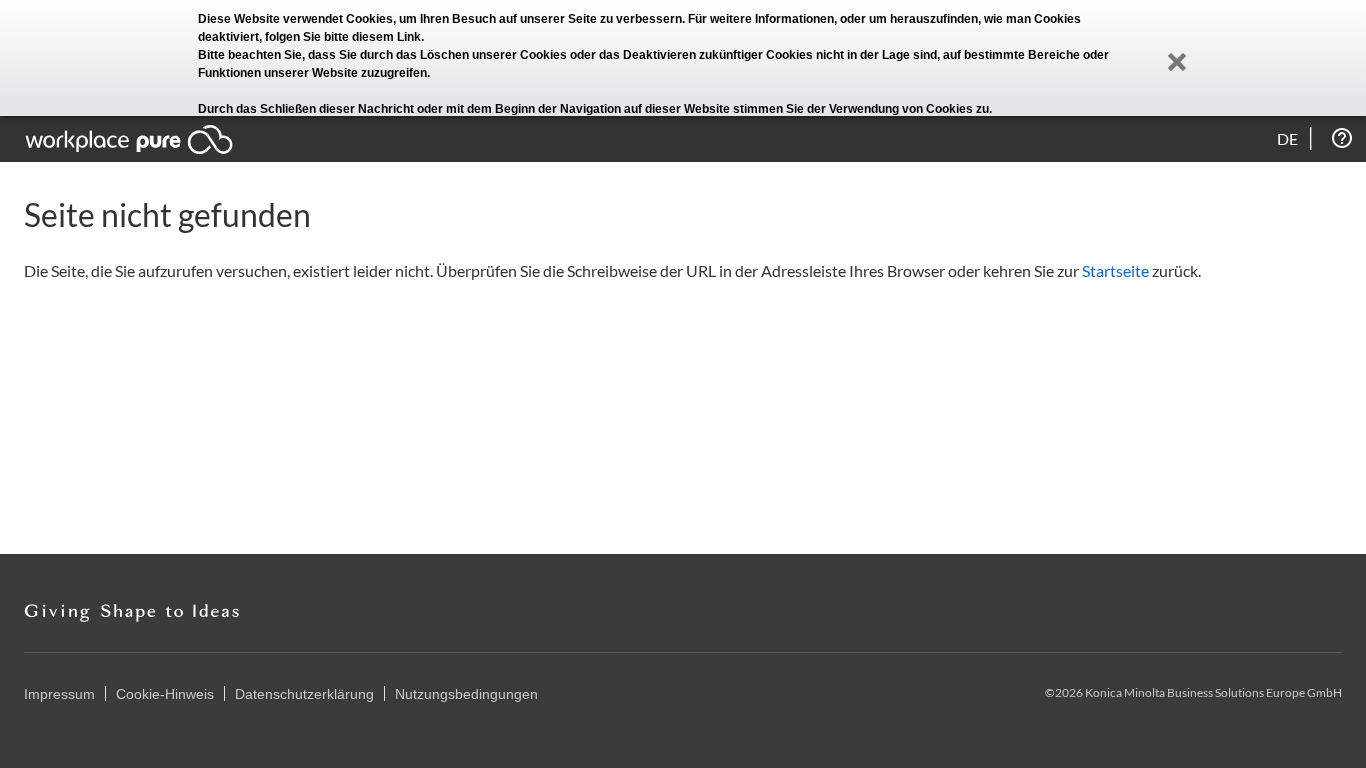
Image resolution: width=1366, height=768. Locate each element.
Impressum (59, 694)
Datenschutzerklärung (304, 694)
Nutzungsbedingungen (466, 694)
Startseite (1115, 270)
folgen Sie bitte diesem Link (343, 37)
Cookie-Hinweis (165, 694)
